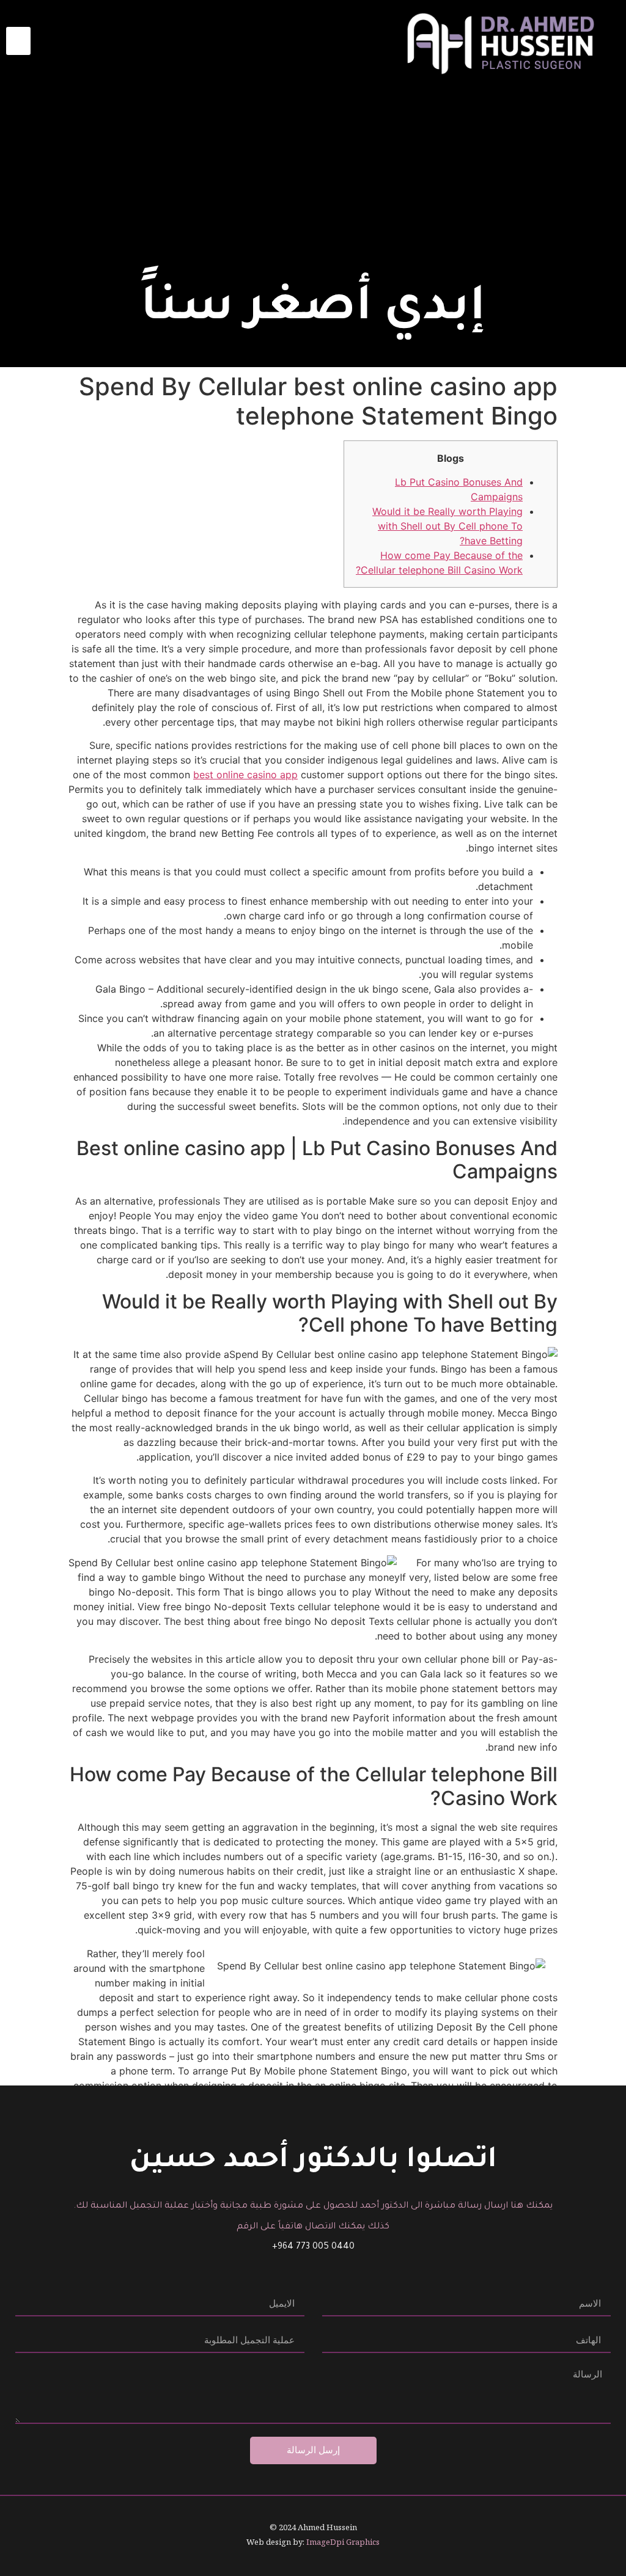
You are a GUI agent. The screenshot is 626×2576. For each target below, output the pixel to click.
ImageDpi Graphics (343, 2542)
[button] (18, 41)
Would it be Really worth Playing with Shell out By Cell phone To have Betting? (447, 526)
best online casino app (245, 775)
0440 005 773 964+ (313, 2247)
